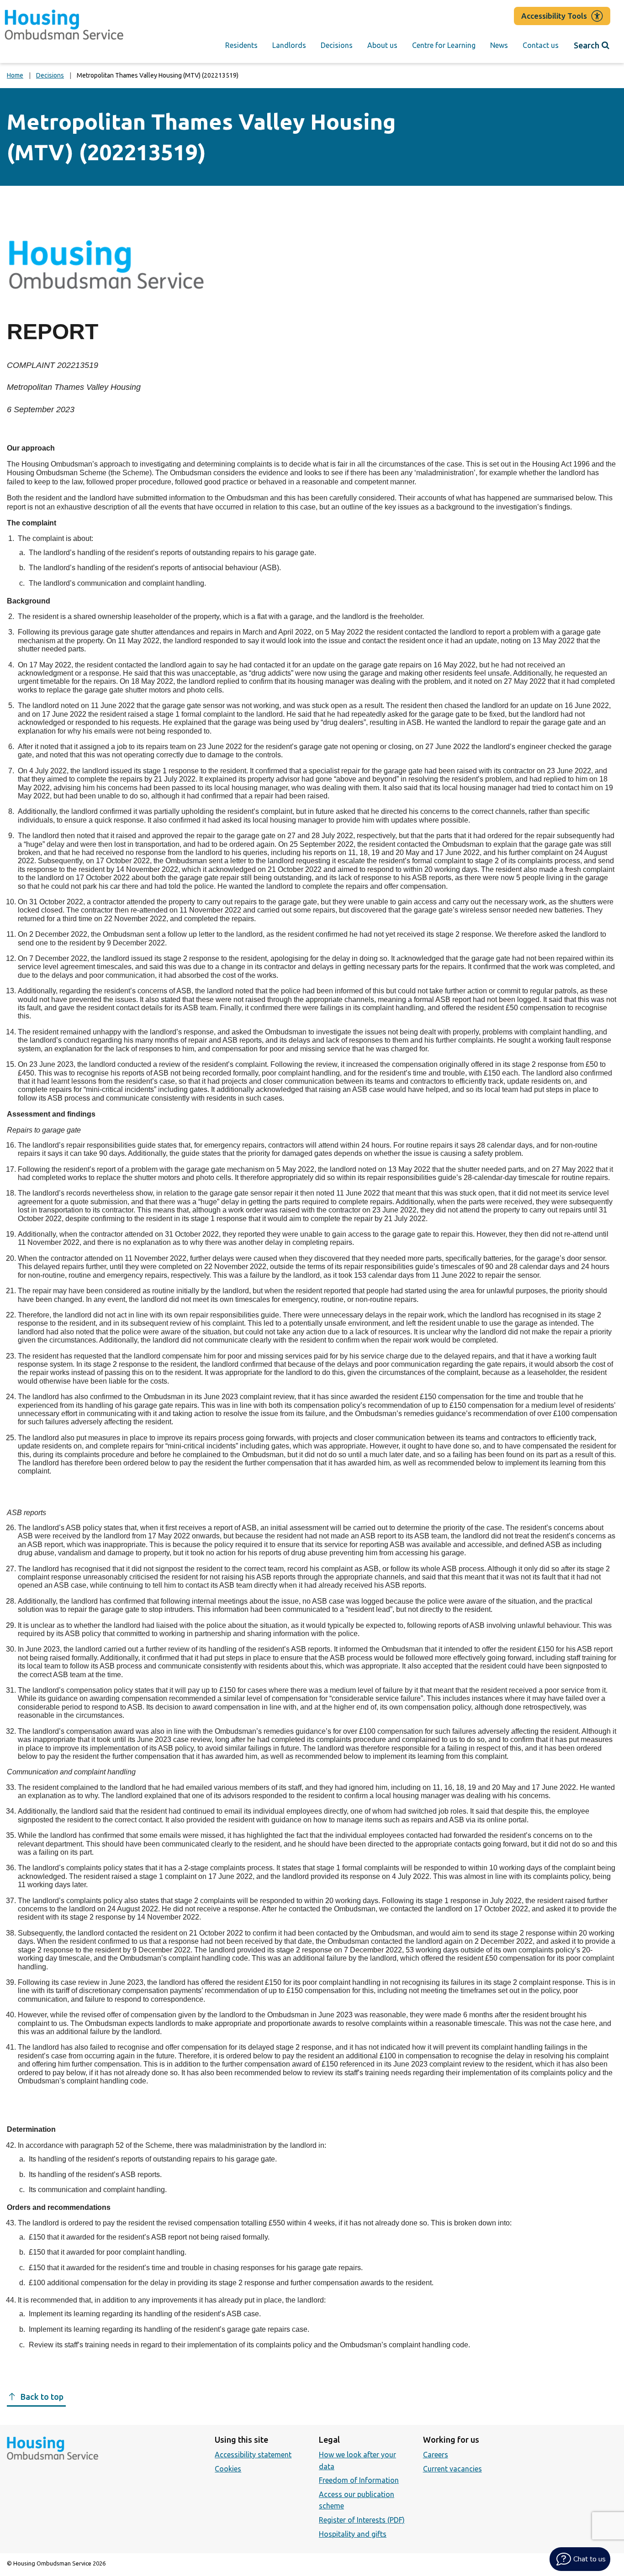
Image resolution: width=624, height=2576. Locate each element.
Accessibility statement (253, 2455)
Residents (241, 45)
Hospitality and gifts (353, 2534)
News (499, 45)
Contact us (541, 45)
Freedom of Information (359, 2480)
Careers (436, 2455)
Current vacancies (452, 2469)
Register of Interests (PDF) (362, 2520)
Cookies (228, 2469)
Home (15, 75)
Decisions (337, 45)
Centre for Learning (444, 45)
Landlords (289, 45)
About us (382, 45)
